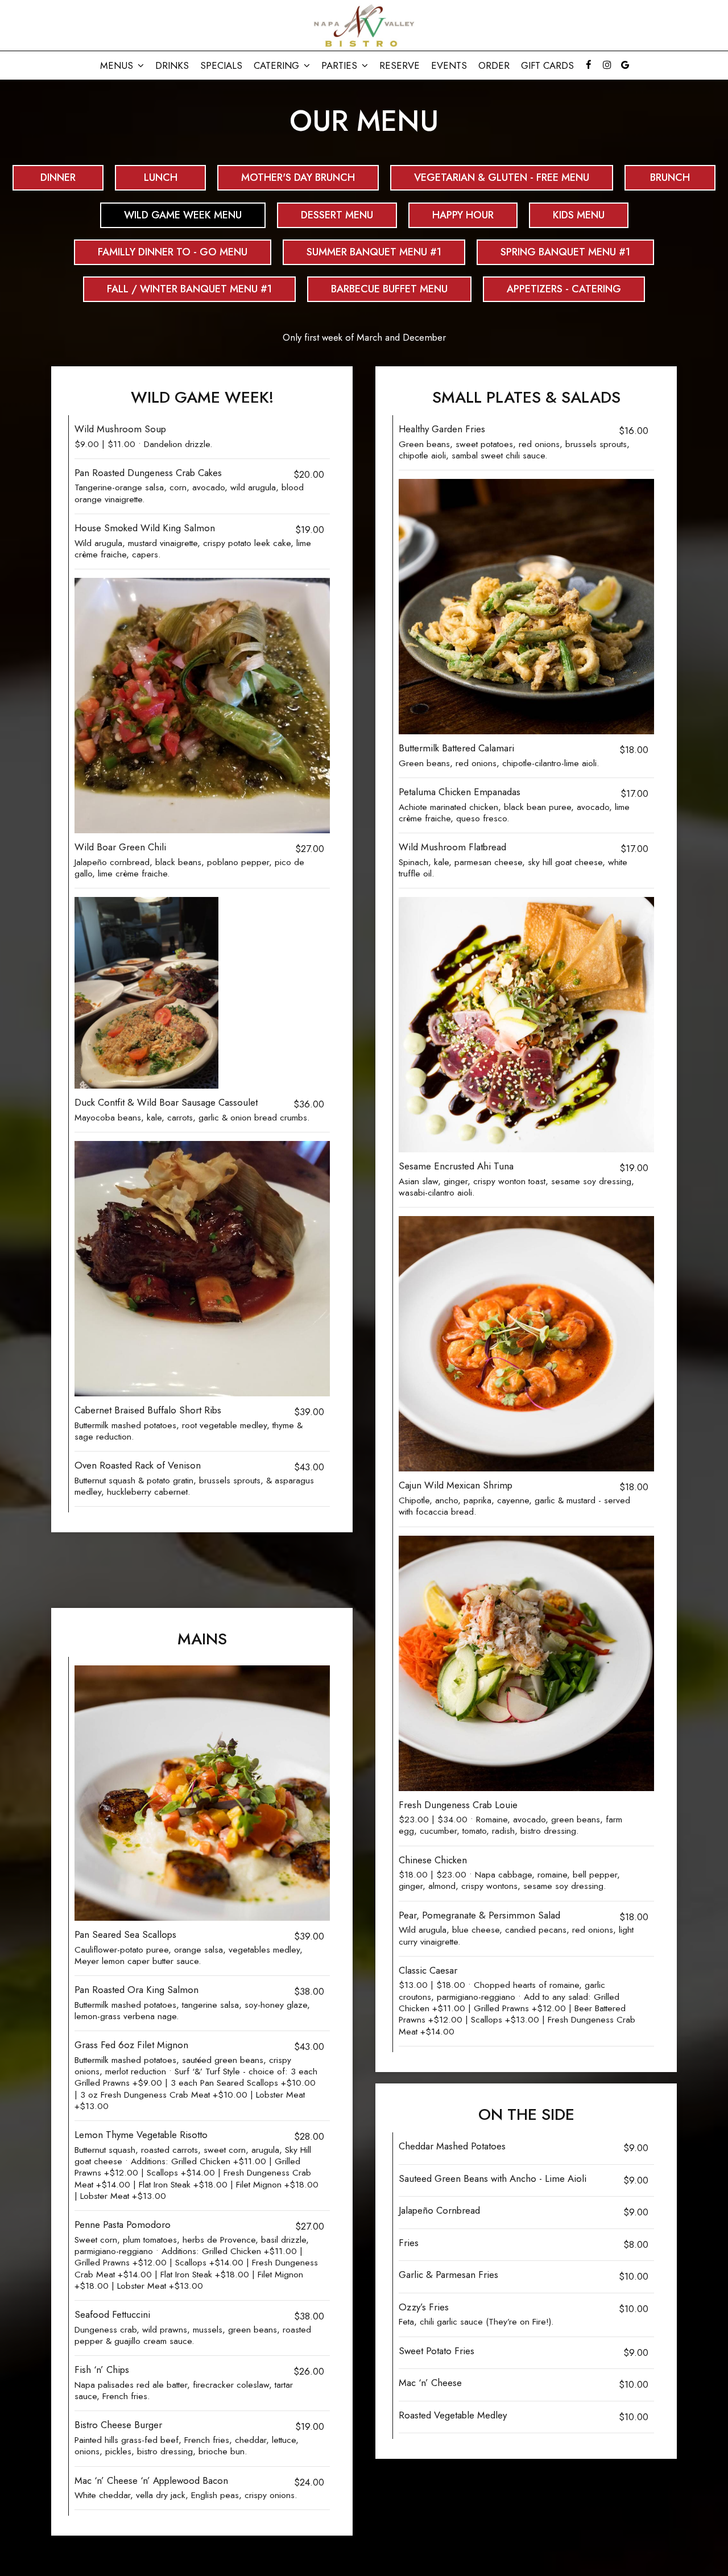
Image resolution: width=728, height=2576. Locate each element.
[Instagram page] (607, 65)
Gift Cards (547, 65)
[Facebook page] (589, 65)
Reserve (400, 65)
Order (494, 65)
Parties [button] (341, 65)
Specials (221, 65)
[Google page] (625, 65)
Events (449, 65)
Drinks (172, 65)
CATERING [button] (278, 65)
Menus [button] (118, 65)
